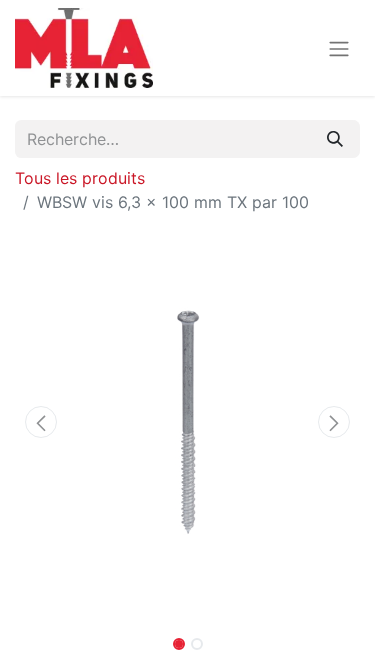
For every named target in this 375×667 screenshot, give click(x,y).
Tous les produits (80, 178)
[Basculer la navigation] (339, 48)
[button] (41, 422)
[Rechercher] (335, 139)
